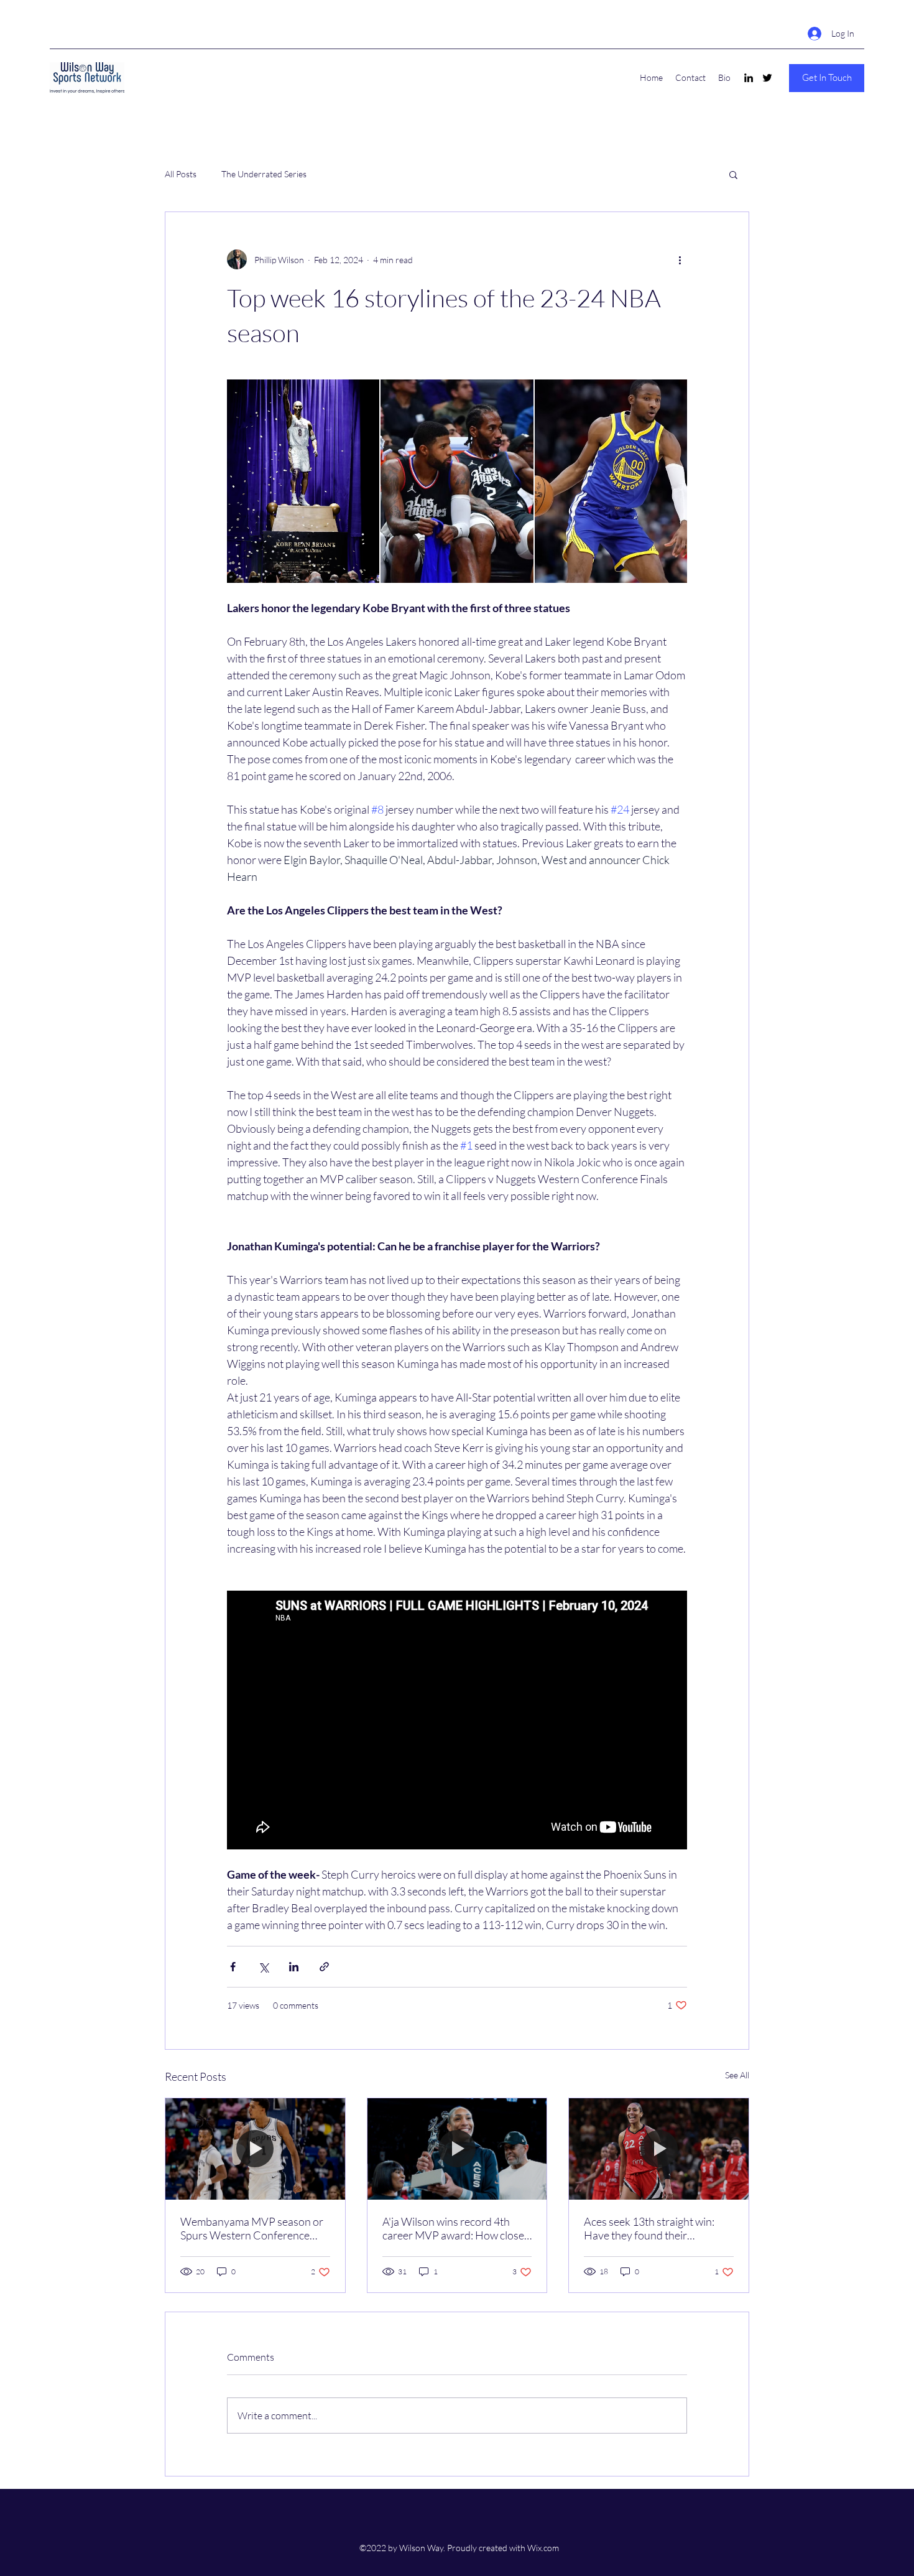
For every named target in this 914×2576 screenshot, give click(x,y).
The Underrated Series (264, 174)
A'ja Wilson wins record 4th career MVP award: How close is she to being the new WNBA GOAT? (453, 2228)
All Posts (181, 174)
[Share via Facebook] (233, 1967)
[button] (827, 78)
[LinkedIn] (749, 78)
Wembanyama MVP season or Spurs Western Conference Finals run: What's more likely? (252, 2228)
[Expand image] (303, 481)
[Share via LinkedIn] (294, 1967)
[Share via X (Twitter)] (263, 1967)
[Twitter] (767, 78)
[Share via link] (324, 1967)
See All (737, 2075)
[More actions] (680, 259)
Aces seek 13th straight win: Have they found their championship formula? (649, 2228)
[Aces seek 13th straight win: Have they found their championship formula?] (659, 2149)
